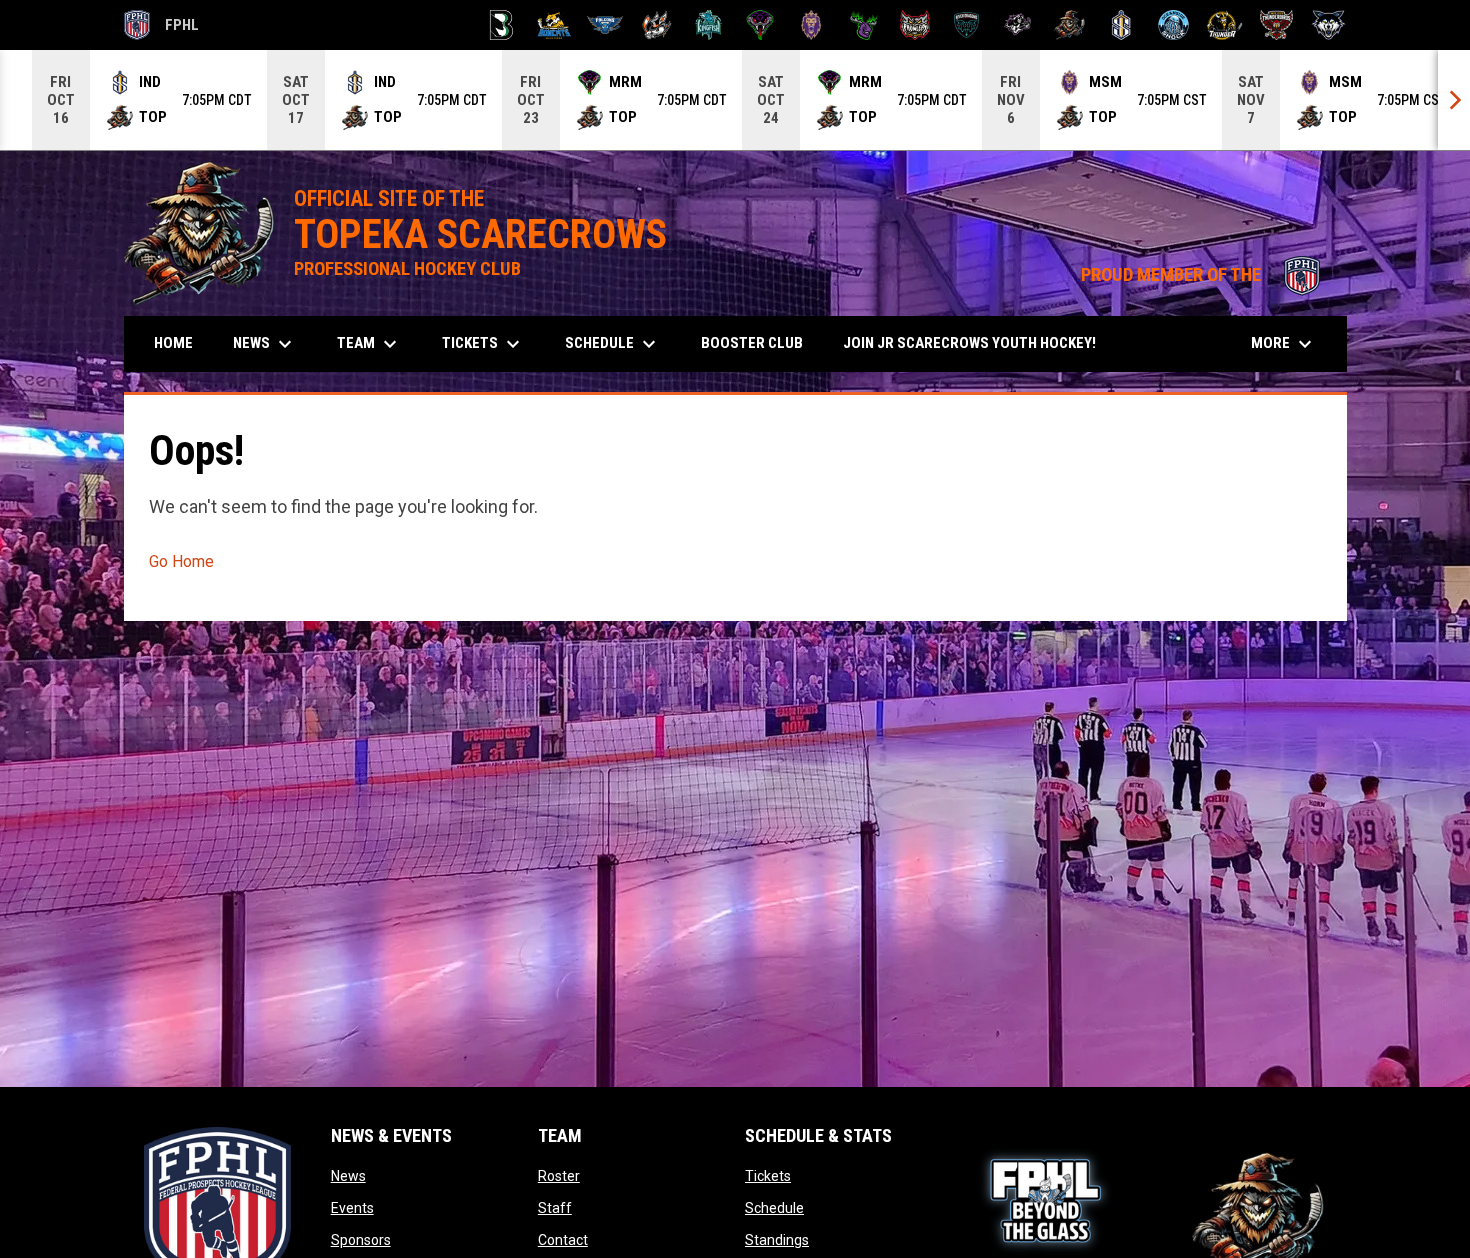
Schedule (774, 1208)
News (348, 1176)
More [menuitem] (1284, 344)
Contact (563, 1240)
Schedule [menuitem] (613, 344)
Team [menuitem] (369, 344)
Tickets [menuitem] (483, 344)
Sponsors (361, 1240)
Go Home (181, 561)
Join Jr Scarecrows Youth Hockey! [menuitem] (977, 342)
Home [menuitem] (173, 343)
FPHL (162, 28)
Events (352, 1208)
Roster (559, 1176)
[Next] (1454, 100)
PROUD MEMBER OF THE (1204, 275)
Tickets (768, 1176)
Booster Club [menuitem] (759, 342)
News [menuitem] (265, 344)
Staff (555, 1208)
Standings (777, 1240)
